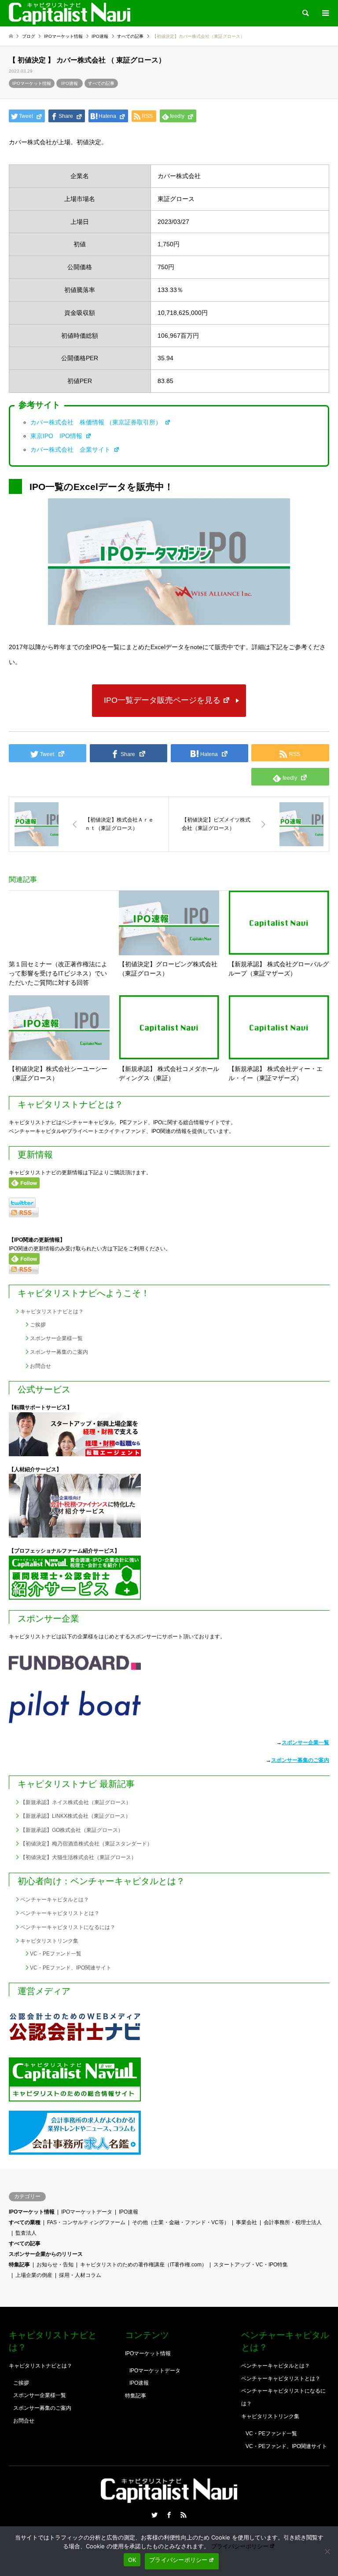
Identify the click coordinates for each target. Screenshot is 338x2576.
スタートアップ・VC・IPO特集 (251, 2265)
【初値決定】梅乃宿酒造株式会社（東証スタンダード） (86, 1844)
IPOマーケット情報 (32, 83)
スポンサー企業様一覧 (56, 1338)
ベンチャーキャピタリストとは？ (60, 1913)
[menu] (325, 13)
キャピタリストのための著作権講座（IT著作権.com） (143, 2265)
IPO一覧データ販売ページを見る (162, 700)
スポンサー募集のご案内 (59, 1352)
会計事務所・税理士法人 (293, 2222)
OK (132, 2560)
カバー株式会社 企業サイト (71, 449)
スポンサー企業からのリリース (46, 2254)
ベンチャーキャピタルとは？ (55, 1900)
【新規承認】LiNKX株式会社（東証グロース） (75, 1816)
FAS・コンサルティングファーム (86, 2222)
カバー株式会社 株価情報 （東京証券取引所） (97, 422)
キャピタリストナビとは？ (52, 1312)
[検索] (305, 13)
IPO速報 (70, 83)
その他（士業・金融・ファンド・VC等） (181, 2222)
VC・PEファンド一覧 (56, 1954)
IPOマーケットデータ (87, 2212)
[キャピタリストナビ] (70, 13)
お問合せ (40, 1366)
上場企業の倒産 (34, 2275)
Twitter (154, 2515)
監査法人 (26, 2233)
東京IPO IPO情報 (57, 436)
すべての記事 (101, 83)
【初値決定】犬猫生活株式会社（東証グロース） (78, 1857)
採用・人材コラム (80, 2275)
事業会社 (246, 2222)
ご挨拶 (38, 1325)
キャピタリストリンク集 (49, 1941)
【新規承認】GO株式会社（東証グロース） (72, 1830)
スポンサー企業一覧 (305, 1743)
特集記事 (19, 2265)
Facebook (169, 2515)
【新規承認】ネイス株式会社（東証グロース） (76, 1802)
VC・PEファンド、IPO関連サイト (71, 1968)
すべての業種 (25, 2222)
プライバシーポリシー (240, 2546)
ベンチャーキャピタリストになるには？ (68, 1927)
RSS (184, 2515)
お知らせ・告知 (55, 2265)
